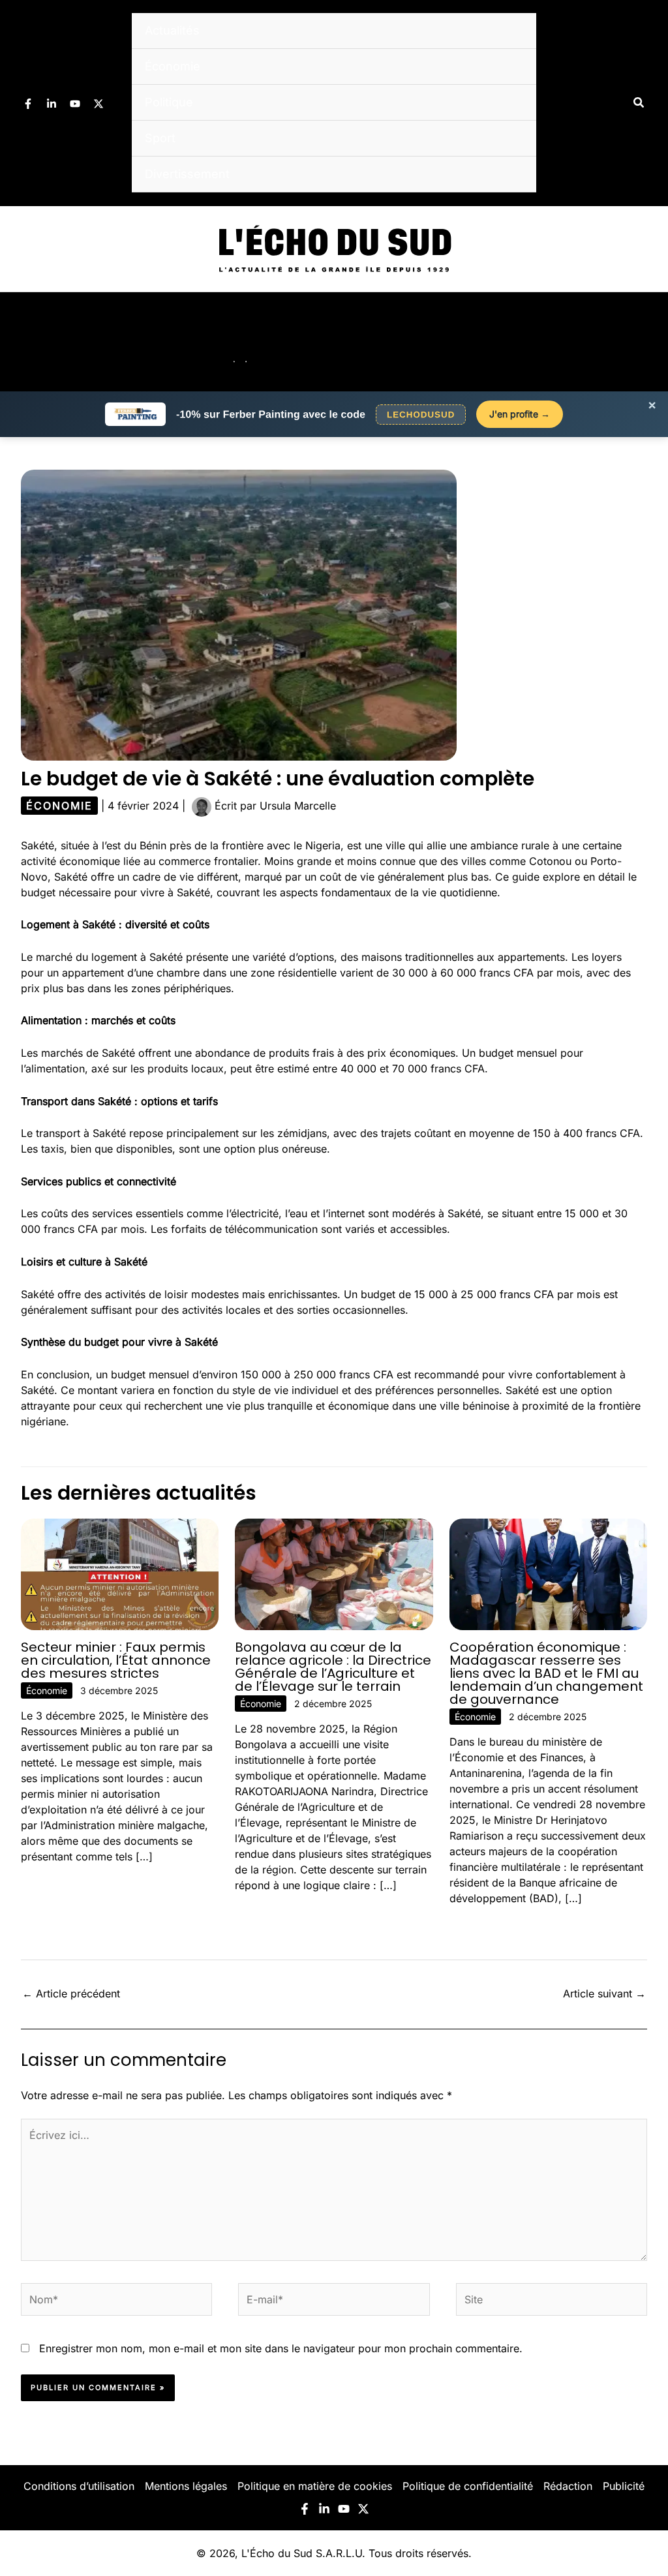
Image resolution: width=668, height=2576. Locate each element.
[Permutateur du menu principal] (641, 342)
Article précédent (71, 1993)
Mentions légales (186, 2486)
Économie (173, 66)
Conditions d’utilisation (79, 2486)
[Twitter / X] (99, 104)
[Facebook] (28, 104)
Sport (160, 138)
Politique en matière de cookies (315, 2486)
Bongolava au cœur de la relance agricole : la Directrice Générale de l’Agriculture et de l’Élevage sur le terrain (333, 1667)
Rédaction (568, 2486)
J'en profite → (520, 414)
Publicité (624, 2486)
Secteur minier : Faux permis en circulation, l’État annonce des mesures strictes (116, 1660)
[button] (639, 103)
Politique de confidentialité (468, 2486)
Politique (169, 102)
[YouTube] (75, 104)
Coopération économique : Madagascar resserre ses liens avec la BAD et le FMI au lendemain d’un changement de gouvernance (546, 1673)
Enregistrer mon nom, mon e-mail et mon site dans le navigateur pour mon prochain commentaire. (281, 2348)
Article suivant (604, 1993)
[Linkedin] (52, 104)
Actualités (172, 30)
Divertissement (187, 174)
